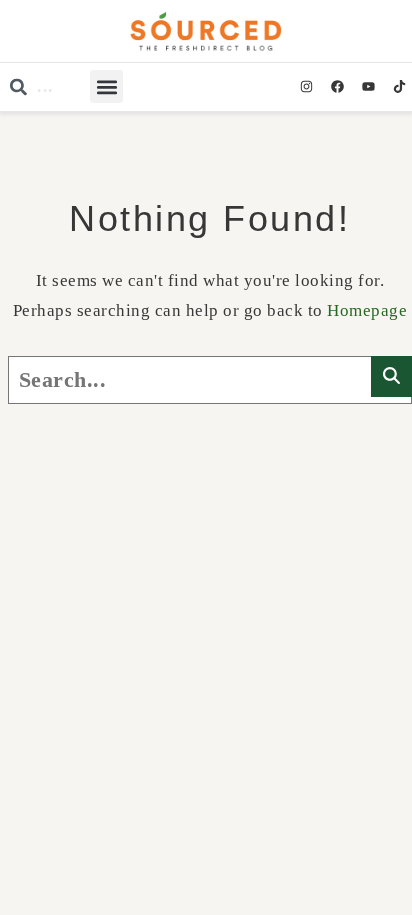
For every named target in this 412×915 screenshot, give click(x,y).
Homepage (367, 310)
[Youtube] (368, 87)
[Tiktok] (399, 87)
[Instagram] (306, 87)
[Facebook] (337, 87)
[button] (106, 86)
